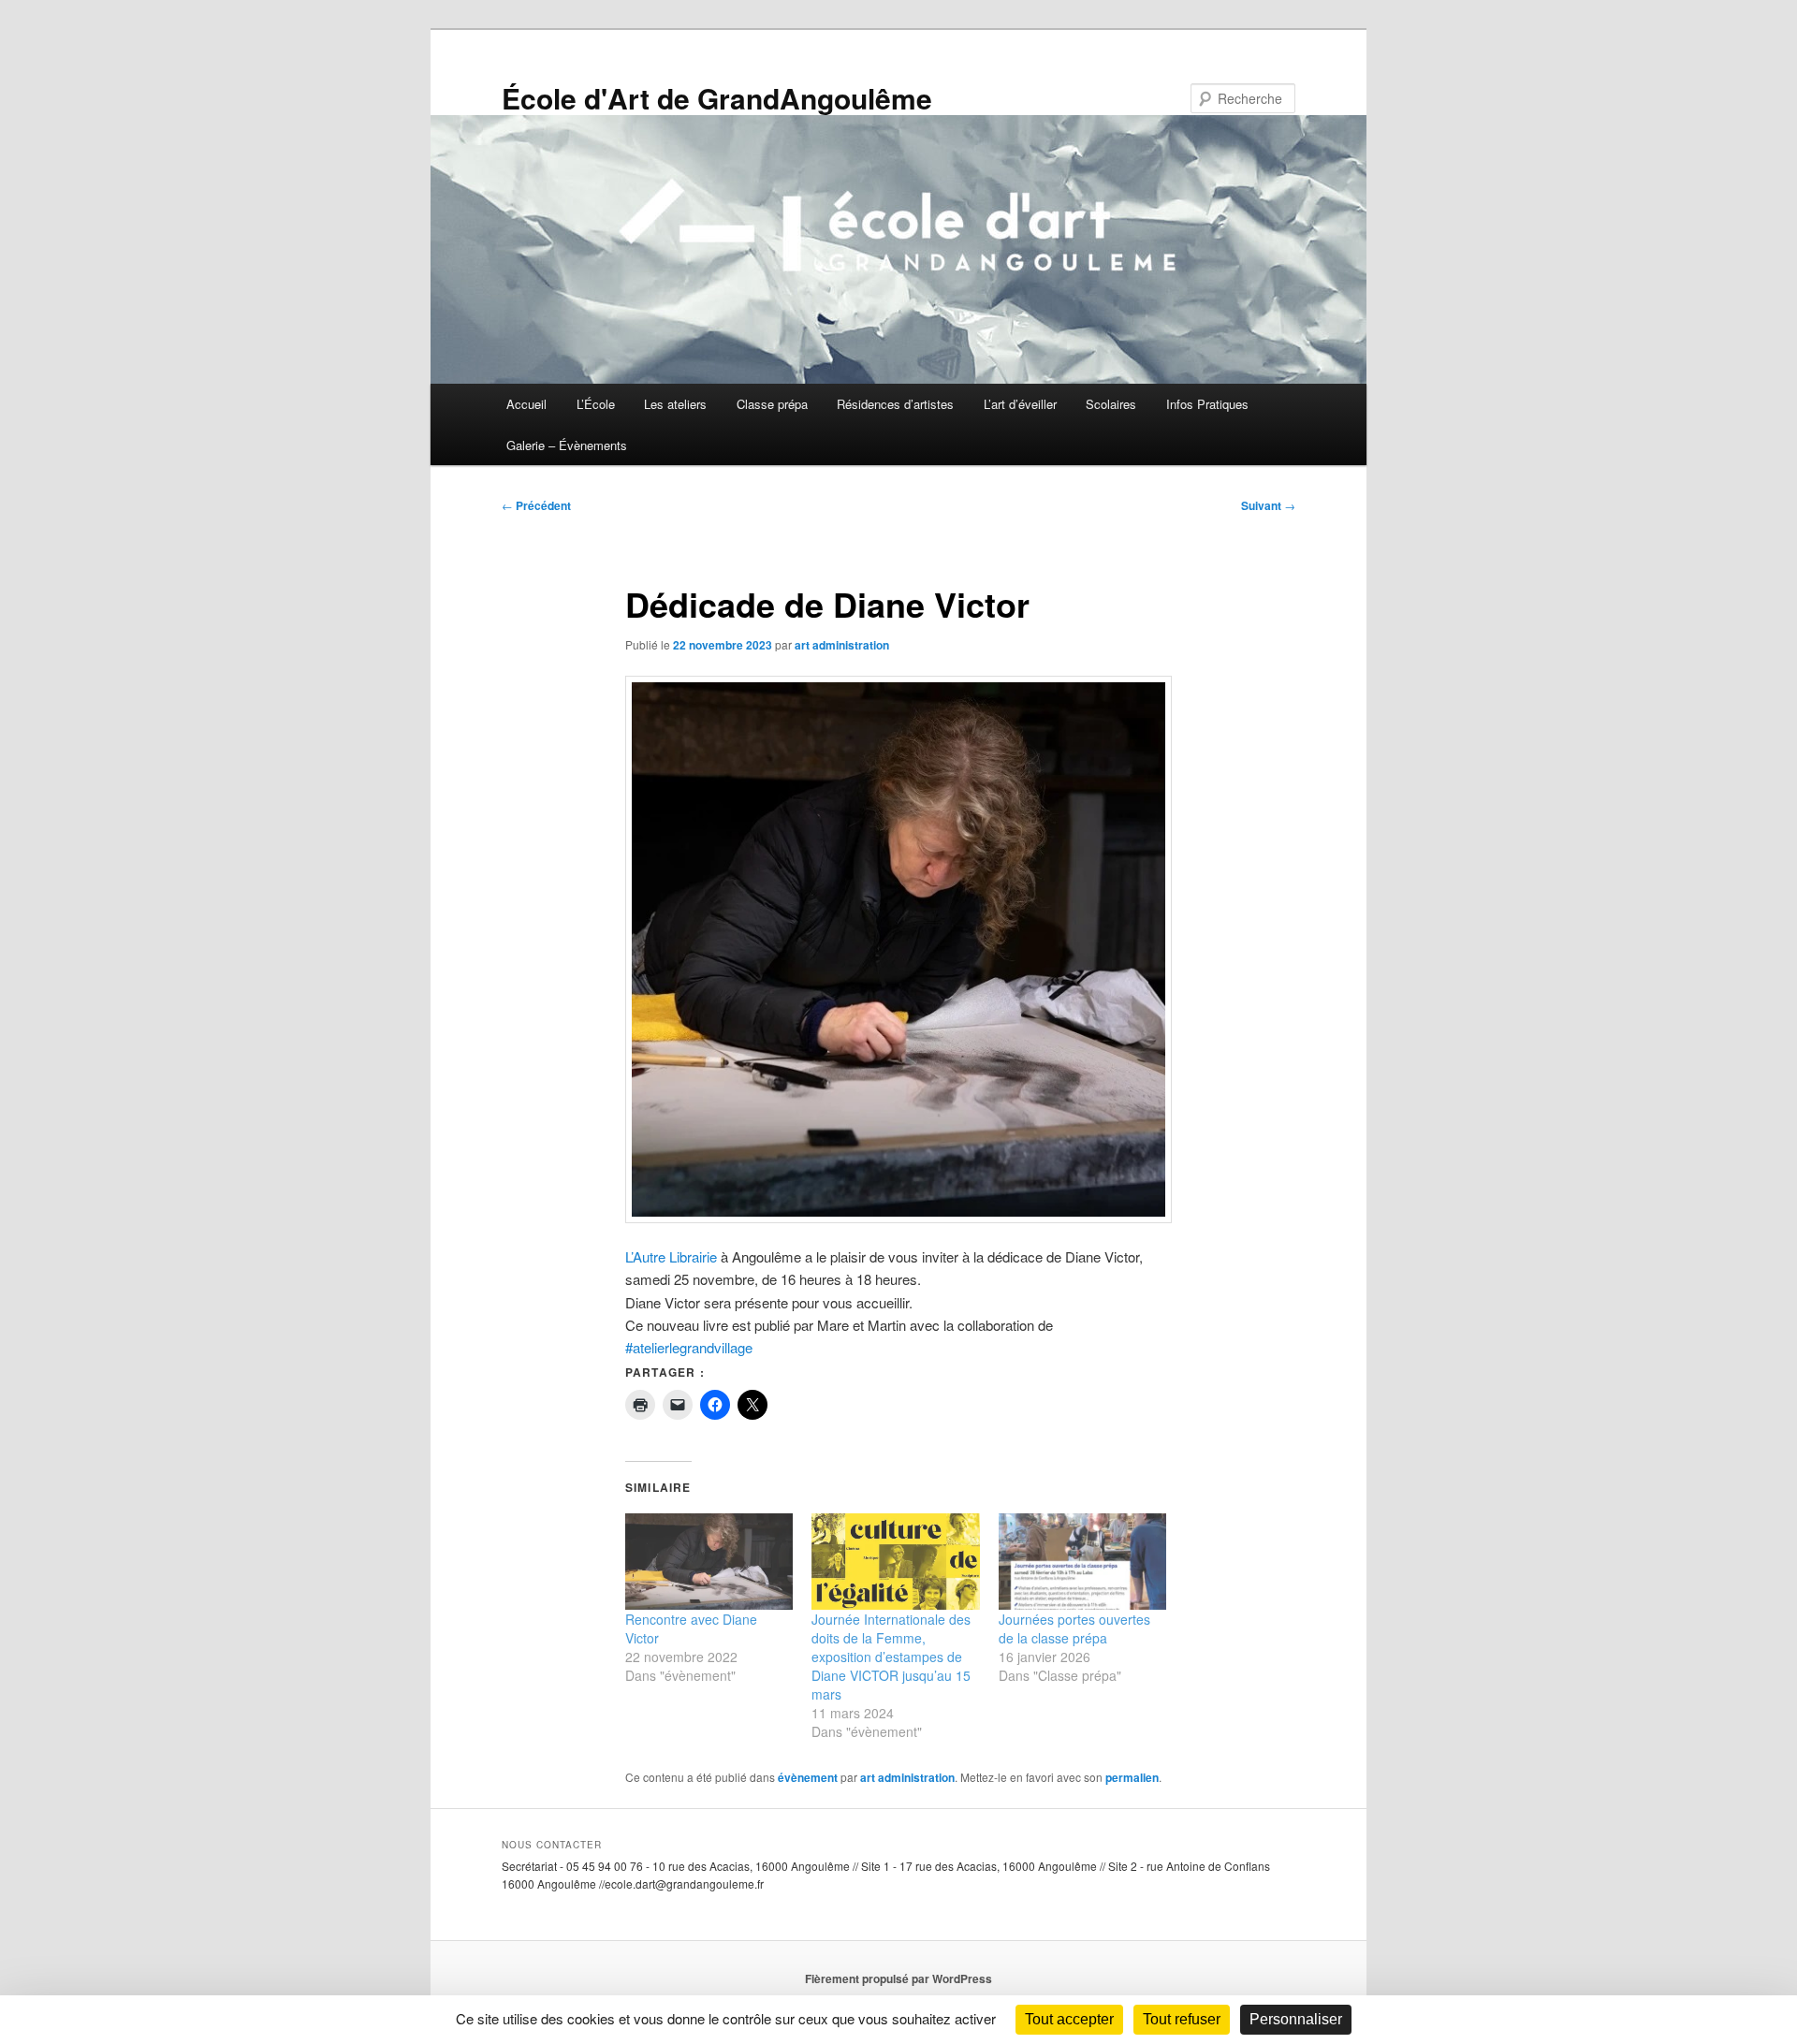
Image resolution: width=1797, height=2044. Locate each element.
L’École (596, 404)
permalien (1132, 1777)
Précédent (536, 505)
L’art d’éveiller (1020, 404)
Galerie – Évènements (567, 445)
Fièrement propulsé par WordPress (898, 1978)
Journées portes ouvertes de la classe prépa (1074, 1628)
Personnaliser (1296, 2019)
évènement (808, 1777)
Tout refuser (1182, 2019)
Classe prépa (772, 404)
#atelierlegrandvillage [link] (689, 1347)
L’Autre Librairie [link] (671, 1256)
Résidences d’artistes (895, 404)
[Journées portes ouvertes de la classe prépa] (1082, 1562)
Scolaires (1111, 404)
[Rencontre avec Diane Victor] (709, 1562)
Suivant (1268, 505)
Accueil (526, 404)
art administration (842, 645)
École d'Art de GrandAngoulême (717, 98)
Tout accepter (1069, 2019)
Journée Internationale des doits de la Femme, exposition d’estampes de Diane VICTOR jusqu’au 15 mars (891, 1657)
